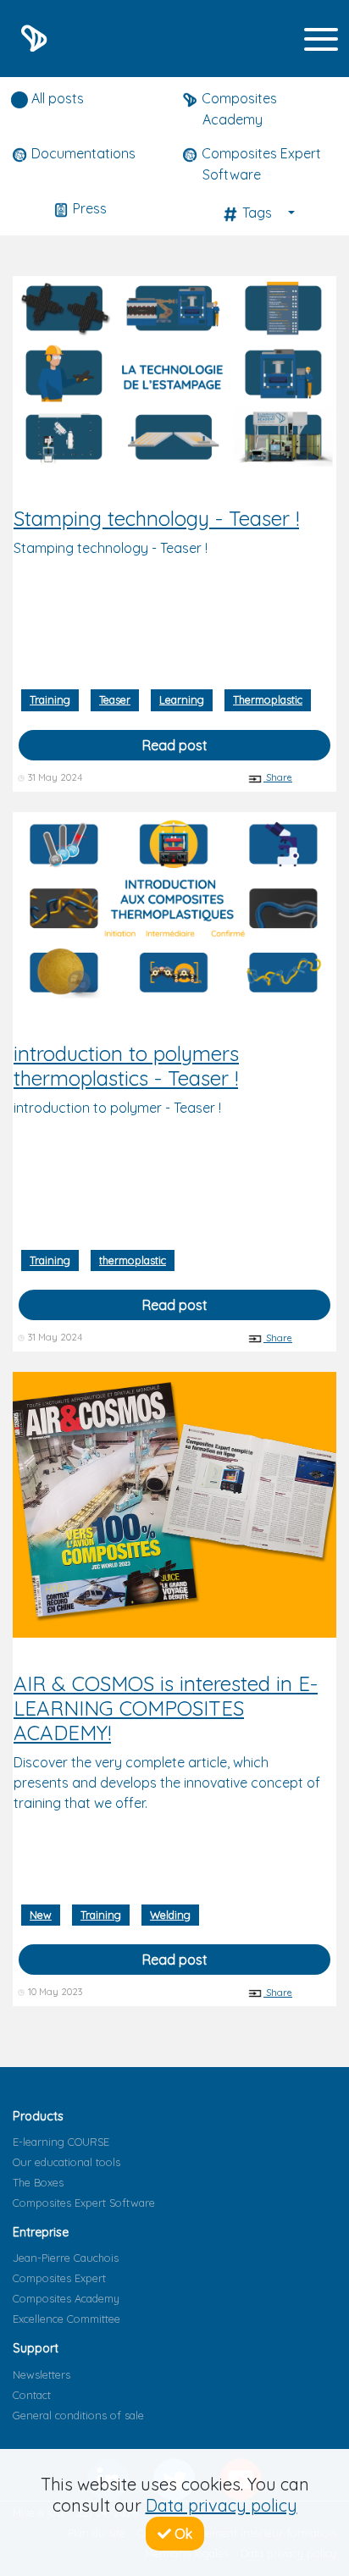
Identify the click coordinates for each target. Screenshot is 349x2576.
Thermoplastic (268, 699)
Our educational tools (66, 2162)
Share (278, 777)
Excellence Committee (66, 2319)
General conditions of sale (78, 2415)
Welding (170, 1915)
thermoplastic (133, 1260)
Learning (182, 699)
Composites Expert (59, 2278)
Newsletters (42, 2374)
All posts (56, 98)
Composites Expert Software (84, 2203)
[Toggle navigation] (321, 39)
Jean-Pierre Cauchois (66, 2258)
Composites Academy (66, 2298)
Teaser (115, 699)
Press (88, 208)
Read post (175, 745)
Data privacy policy (222, 2505)
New (41, 1915)
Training (50, 699)
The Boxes (38, 2182)
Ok (182, 2534)
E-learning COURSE (61, 2142)
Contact (32, 2395)
